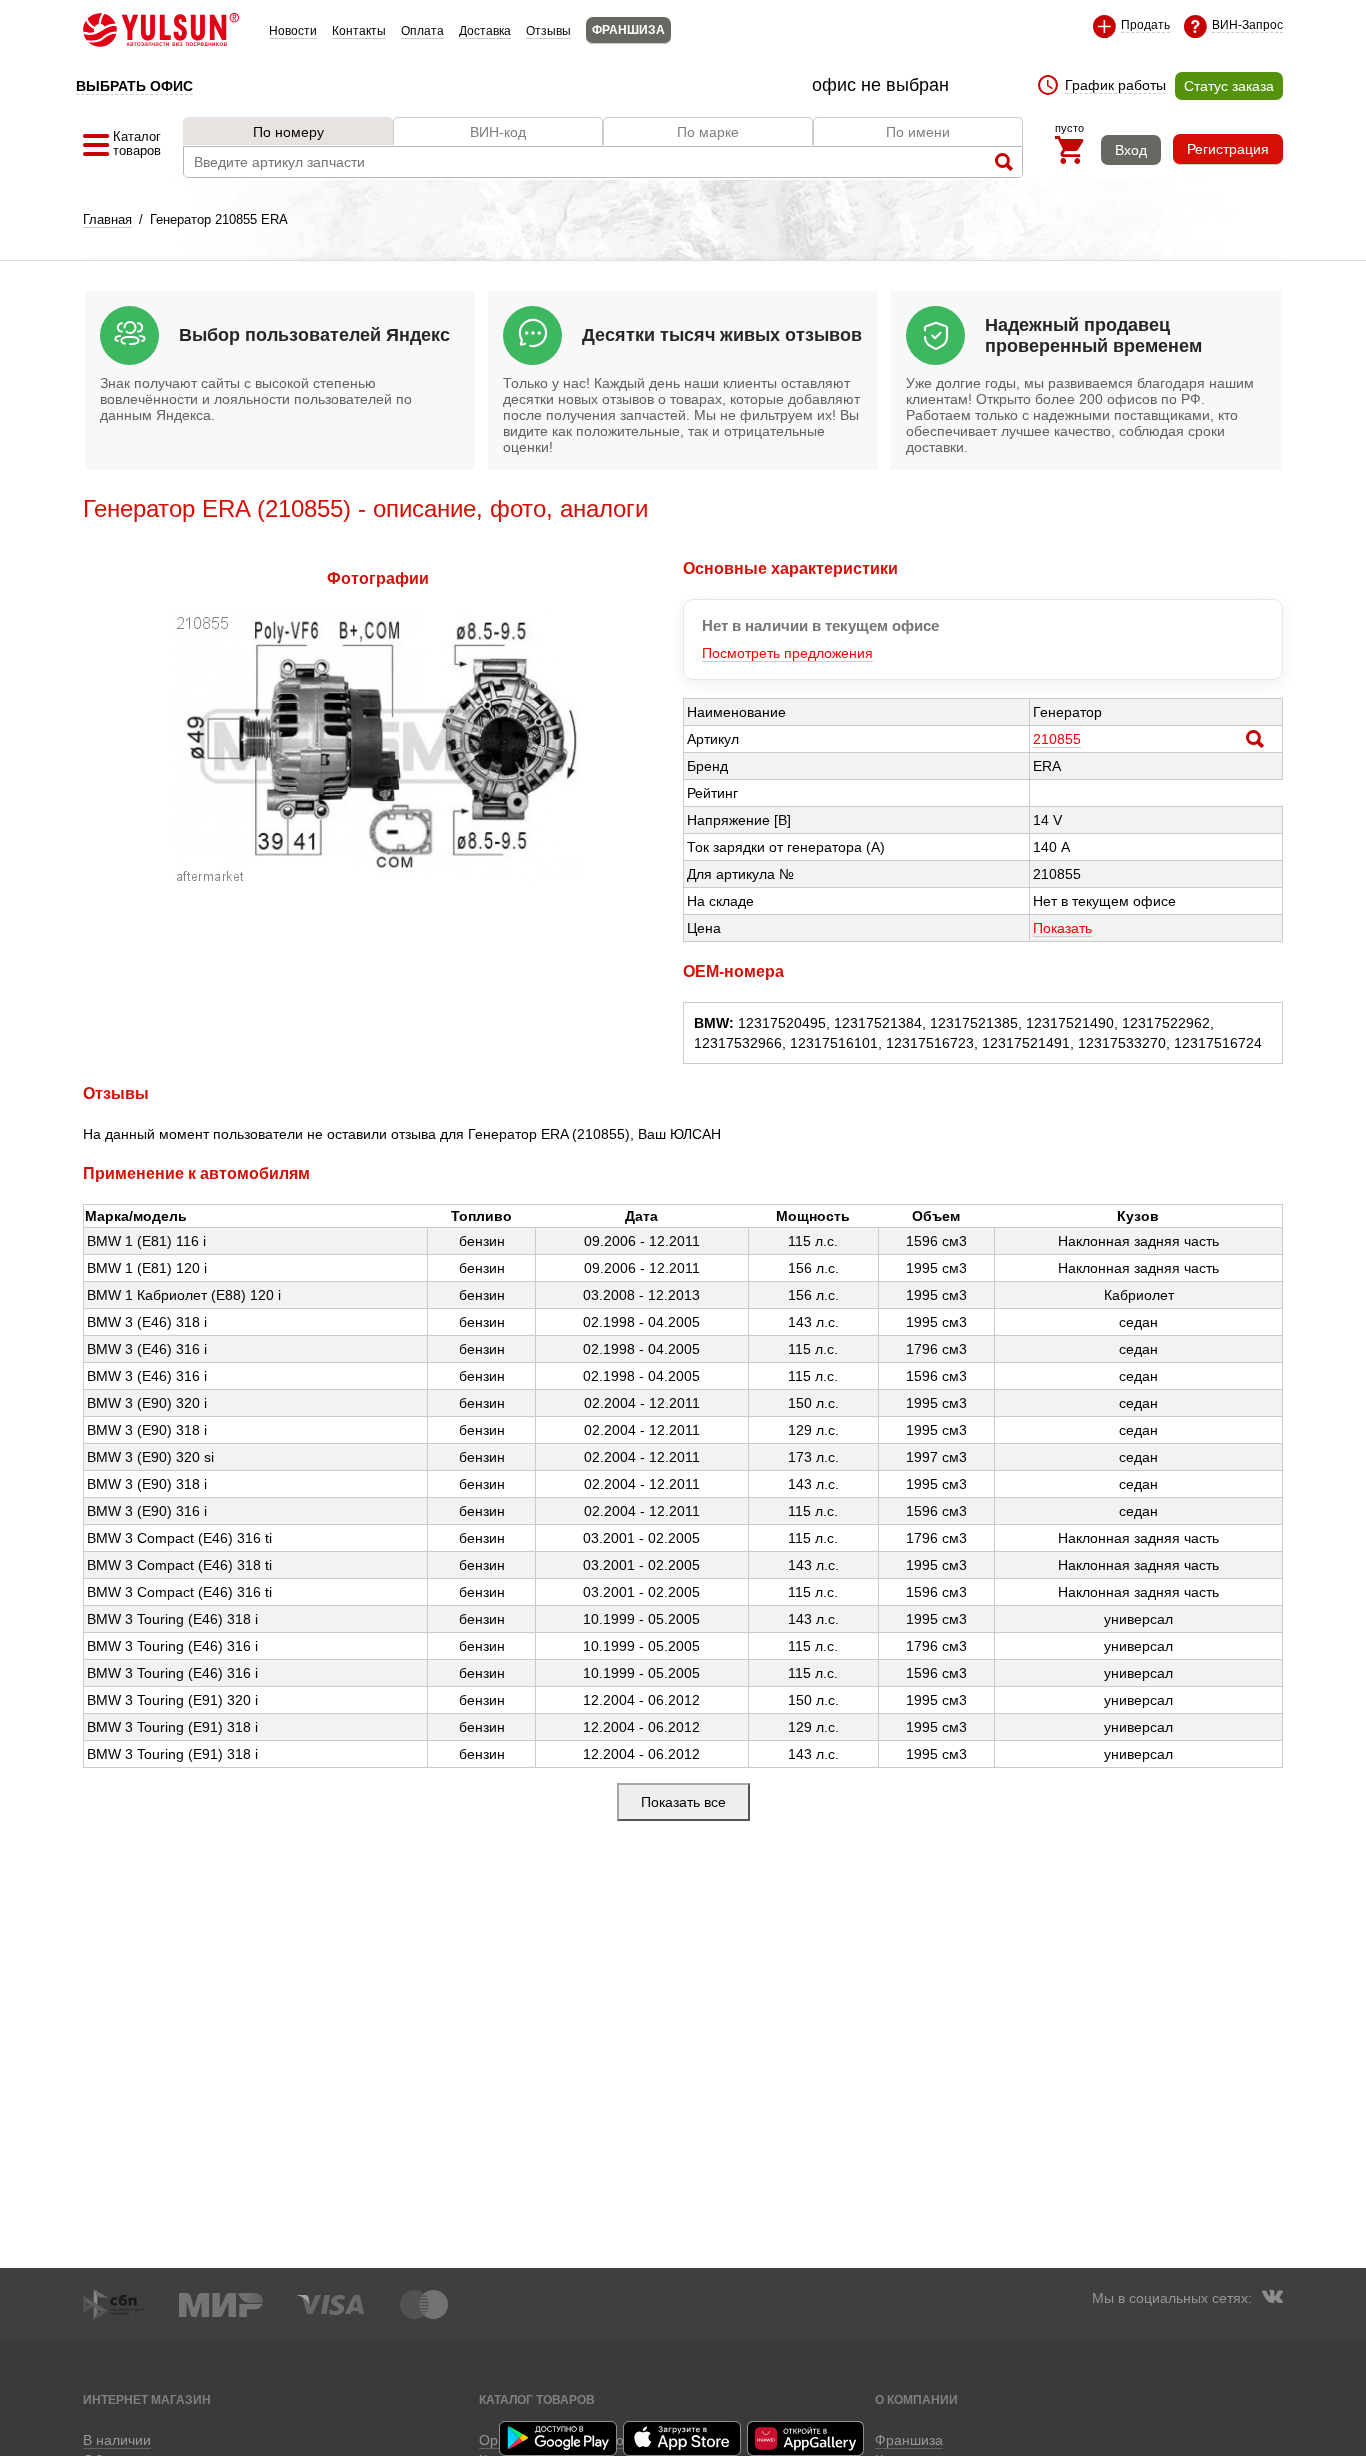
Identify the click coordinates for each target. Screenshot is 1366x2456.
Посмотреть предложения (787, 653)
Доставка (485, 31)
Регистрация (1228, 149)
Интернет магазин (147, 2399)
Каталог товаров (537, 2399)
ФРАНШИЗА (628, 30)
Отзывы (548, 31)
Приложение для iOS (683, 2438)
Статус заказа (1229, 86)
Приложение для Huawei (807, 2438)
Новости (293, 31)
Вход (1131, 150)
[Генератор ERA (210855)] (378, 878)
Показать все (683, 1802)
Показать (1062, 928)
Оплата (422, 31)
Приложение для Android (559, 2438)
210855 (1057, 739)
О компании (916, 2399)
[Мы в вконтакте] (1272, 2299)
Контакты (359, 31)
